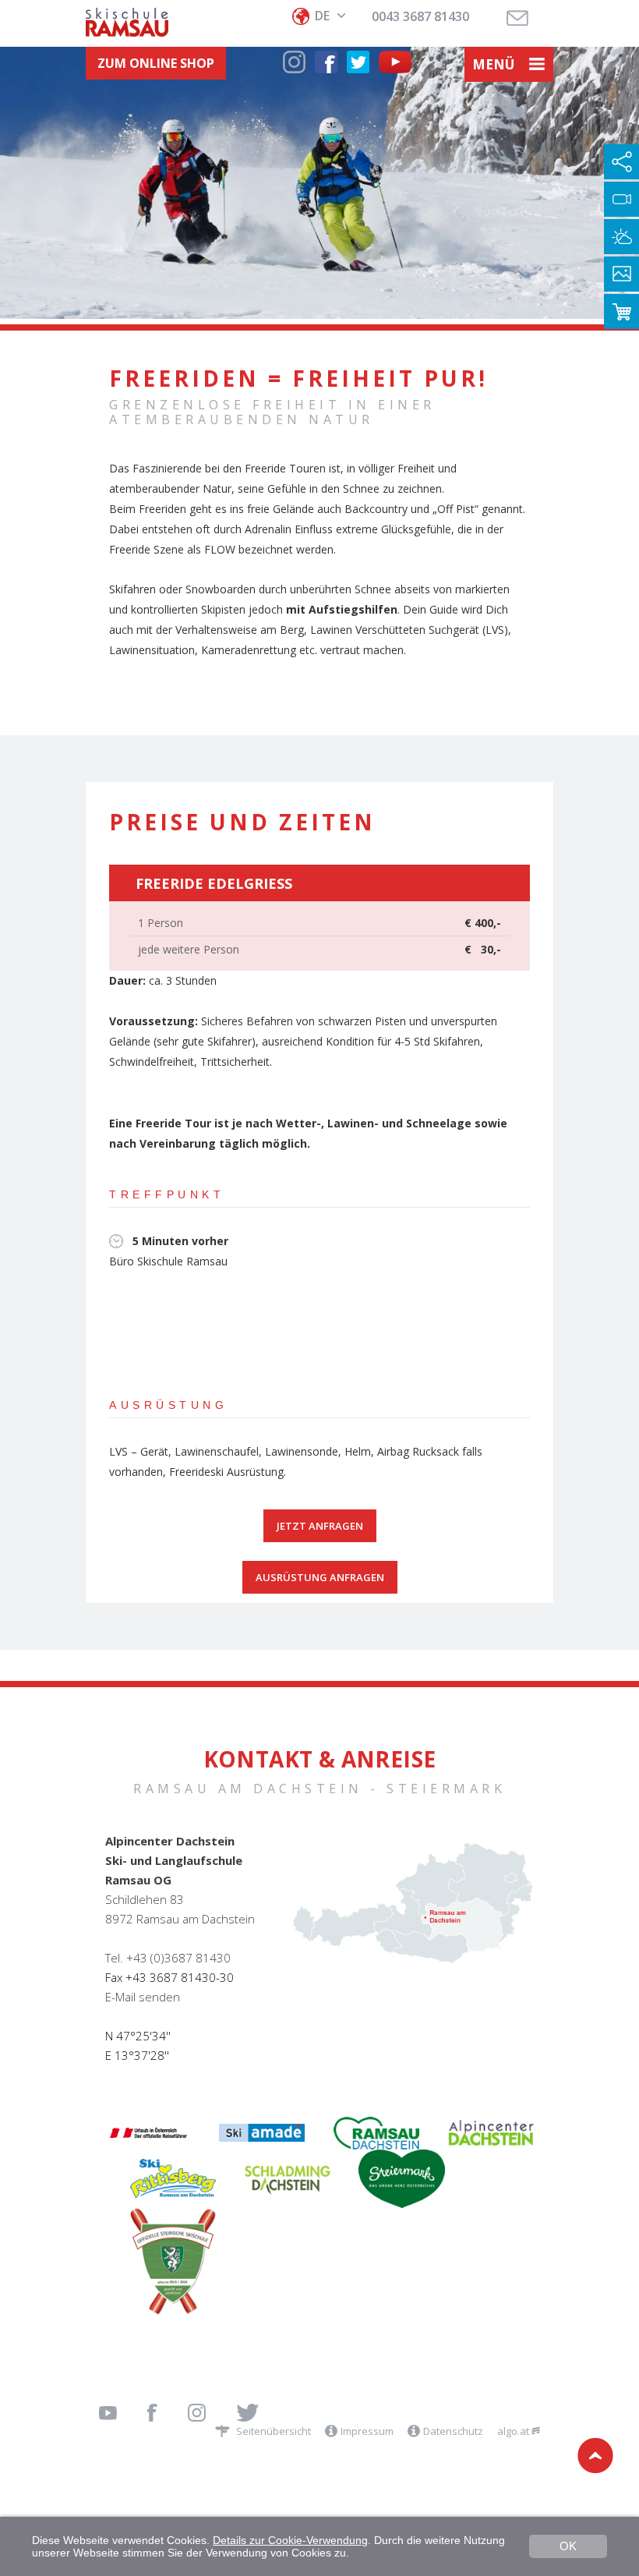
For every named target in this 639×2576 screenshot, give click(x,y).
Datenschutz (453, 2431)
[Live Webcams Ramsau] (621, 199)
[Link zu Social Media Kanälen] (621, 162)
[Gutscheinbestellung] (621, 311)
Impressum (367, 2431)
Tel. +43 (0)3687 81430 (168, 1958)
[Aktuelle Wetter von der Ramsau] (621, 237)
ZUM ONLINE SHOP (156, 63)
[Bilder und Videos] (621, 274)
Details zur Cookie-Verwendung (290, 2540)
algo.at (514, 2431)
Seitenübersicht (274, 2431)
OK (568, 2546)
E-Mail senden (143, 1997)
